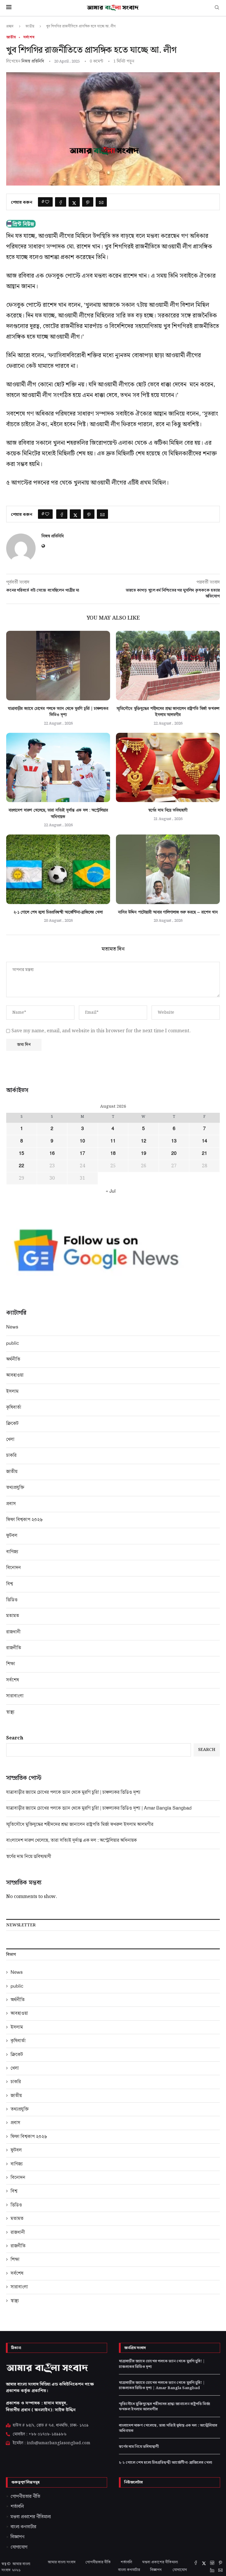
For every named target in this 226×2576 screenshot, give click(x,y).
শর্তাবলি (126, 2562)
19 (144, 1153)
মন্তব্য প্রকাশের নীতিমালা (160, 2562)
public (13, 1343)
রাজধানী (13, 1632)
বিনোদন (14, 1567)
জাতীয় (30, 26)
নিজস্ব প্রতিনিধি (33, 61)
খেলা (10, 1439)
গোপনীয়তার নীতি (98, 2562)
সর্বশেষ (13, 1680)
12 (144, 1141)
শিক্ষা (11, 1664)
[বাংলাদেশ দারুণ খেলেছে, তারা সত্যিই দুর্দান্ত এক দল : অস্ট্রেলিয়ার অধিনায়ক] (58, 767)
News (12, 1327)
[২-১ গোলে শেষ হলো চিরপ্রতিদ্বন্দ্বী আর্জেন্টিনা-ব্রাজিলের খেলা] (58, 869)
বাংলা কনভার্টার (129, 2570)
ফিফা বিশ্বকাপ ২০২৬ (24, 1519)
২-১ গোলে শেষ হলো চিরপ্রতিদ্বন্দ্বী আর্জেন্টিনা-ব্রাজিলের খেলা (58, 912)
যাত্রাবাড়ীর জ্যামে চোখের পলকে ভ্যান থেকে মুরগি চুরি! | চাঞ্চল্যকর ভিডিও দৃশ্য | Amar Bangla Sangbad (99, 1808)
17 (82, 1153)
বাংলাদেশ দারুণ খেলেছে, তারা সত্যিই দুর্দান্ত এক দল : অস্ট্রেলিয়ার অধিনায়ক (72, 1840)
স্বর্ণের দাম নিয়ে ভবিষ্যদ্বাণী (168, 810)
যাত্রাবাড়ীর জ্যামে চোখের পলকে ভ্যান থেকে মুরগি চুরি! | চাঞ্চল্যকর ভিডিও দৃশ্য (73, 1792)
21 (205, 1153)
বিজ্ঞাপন (156, 2570)
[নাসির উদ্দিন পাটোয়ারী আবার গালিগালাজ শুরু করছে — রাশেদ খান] (168, 869)
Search (15, 1738)
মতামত (13, 1615)
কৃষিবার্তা (14, 1407)
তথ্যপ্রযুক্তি (15, 1487)
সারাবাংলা (15, 1696)
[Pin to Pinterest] (88, 202)
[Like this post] (47, 202)
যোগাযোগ (180, 2570)
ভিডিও (12, 1600)
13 (174, 1141)
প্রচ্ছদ (10, 26)
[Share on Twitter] (74, 202)
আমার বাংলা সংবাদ (62, 2562)
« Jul (111, 1191)
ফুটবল (12, 1535)
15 (21, 1153)
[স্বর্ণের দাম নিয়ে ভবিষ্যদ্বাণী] (168, 767)
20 (174, 1153)
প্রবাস (11, 1503)
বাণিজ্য (12, 1552)
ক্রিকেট (12, 1423)
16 (52, 1153)
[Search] (217, 8)
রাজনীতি (14, 1648)
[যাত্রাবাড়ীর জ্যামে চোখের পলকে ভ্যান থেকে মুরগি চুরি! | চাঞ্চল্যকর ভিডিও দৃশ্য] (58, 665)
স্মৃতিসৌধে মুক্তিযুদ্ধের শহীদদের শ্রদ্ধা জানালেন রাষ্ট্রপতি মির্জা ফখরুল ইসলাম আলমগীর (80, 1824)
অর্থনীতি (13, 1359)
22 (21, 1166)
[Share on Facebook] (61, 202)
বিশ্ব (10, 1584)
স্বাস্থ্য (10, 1712)
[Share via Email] (101, 202)
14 (205, 1141)
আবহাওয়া (15, 1375)
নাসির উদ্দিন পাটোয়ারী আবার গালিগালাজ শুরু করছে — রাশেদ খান (168, 912)
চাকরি (11, 1455)
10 (82, 1141)
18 (113, 1153)
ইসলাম (12, 1391)
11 (113, 1141)
